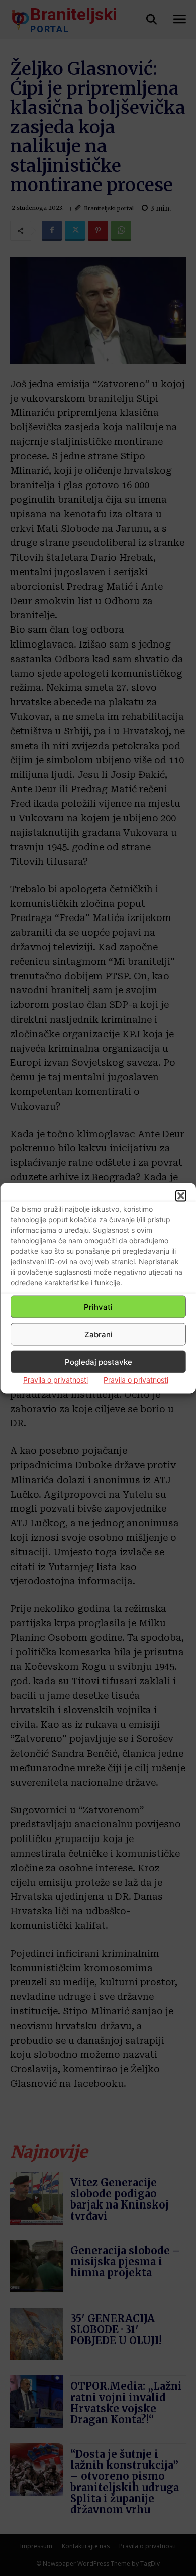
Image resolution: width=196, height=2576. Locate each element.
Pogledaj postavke (99, 1362)
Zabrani (99, 1334)
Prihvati (98, 1306)
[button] (181, 1196)
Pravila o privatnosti (56, 1380)
